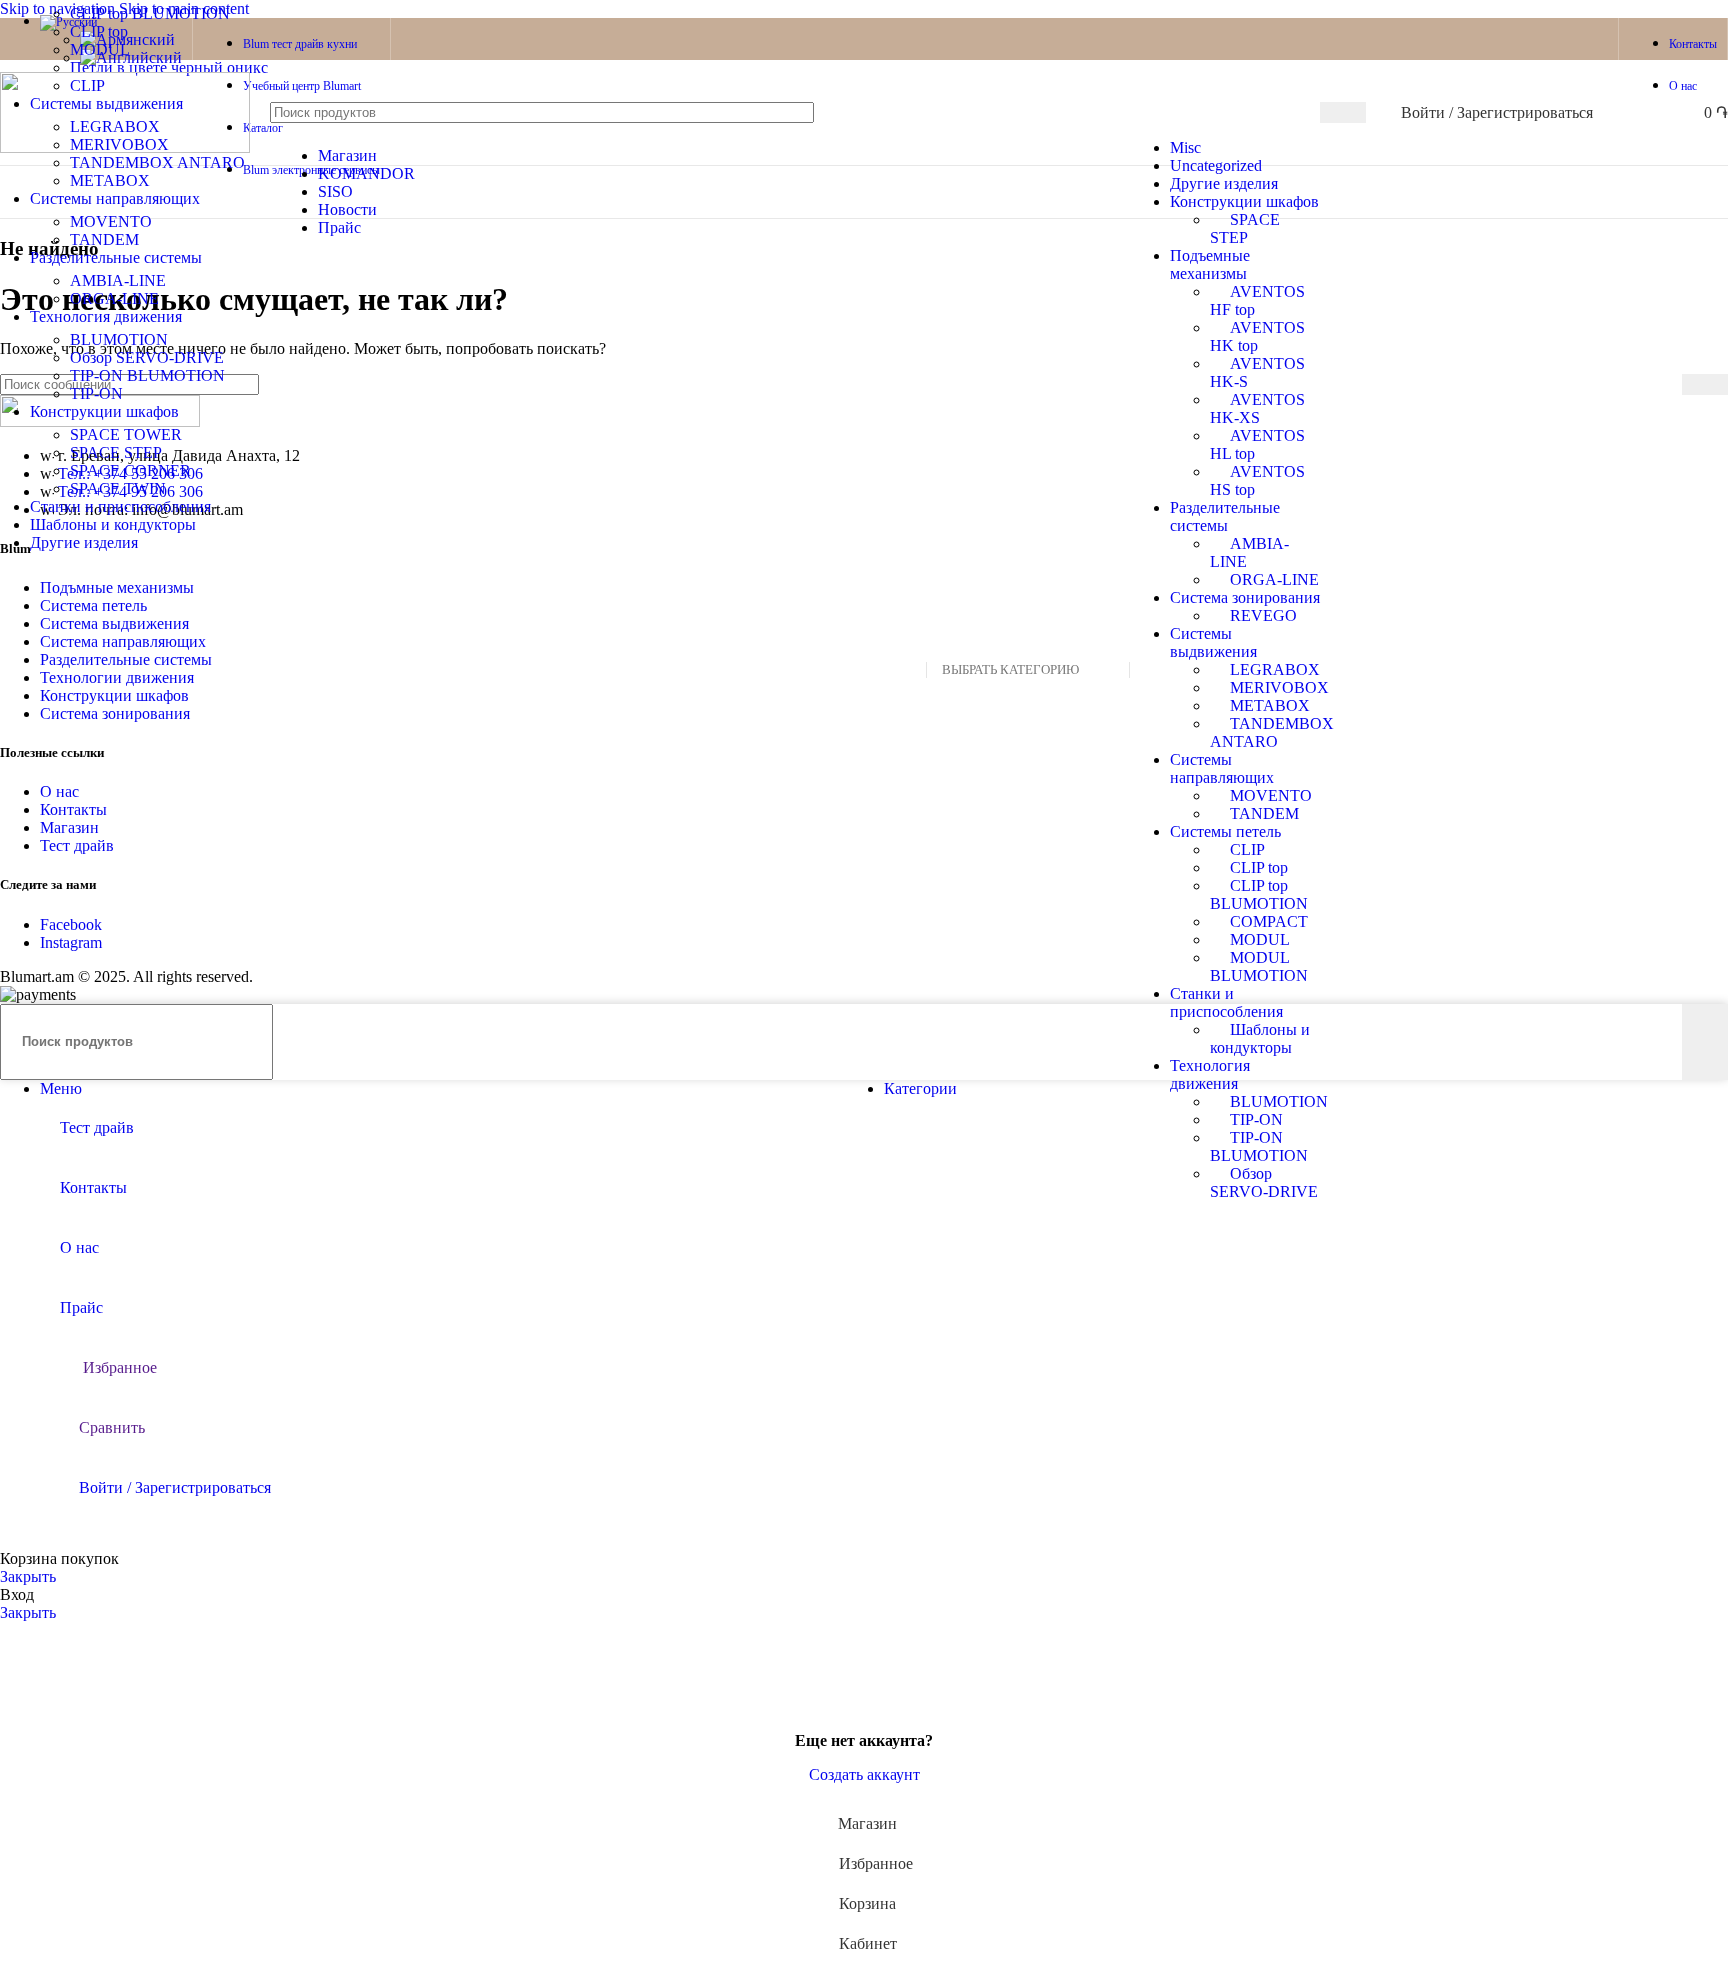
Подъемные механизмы (1210, 264)
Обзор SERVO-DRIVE (1264, 1182)
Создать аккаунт (864, 1774)
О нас (59, 791)
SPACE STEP (1245, 228)
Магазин (69, 827)
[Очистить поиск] (1133, 113)
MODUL (1260, 939)
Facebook (71, 924)
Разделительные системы (1225, 516)
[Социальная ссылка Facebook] (1554, 39)
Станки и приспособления (1226, 1002)
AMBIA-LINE (118, 280)
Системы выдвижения (1213, 642)
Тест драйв (77, 845)
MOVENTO (1271, 795)
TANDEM (1264, 813)
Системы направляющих (1222, 768)
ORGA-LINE (1274, 579)
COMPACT (1269, 921)
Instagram (71, 942)
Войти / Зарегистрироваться (175, 1487)
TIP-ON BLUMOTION (1259, 1146)
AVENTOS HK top (1257, 336)
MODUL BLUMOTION (1259, 966)
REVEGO (1263, 615)
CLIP (1247, 849)
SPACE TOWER (126, 434)
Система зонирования (1245, 597)
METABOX (1270, 705)
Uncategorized (1216, 165)
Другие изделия (1224, 183)
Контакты (73, 809)
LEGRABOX (1275, 669)
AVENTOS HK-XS (1257, 408)
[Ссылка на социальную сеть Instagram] (1590, 39)
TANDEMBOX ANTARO (1272, 732)
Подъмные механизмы (117, 587)
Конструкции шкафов (1244, 201)
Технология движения (1210, 1074)
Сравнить (112, 1427)
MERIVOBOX (1279, 687)
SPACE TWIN (118, 488)
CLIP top (1259, 867)
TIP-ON (1256, 1119)
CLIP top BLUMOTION (1259, 894)
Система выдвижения (114, 623)
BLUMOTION (1279, 1101)
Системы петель (1225, 831)
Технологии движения (117, 677)
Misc (1185, 147)
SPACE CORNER (130, 470)
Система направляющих (123, 641)
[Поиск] (1343, 112)
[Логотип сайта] (125, 147)
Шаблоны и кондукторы (1260, 1038)
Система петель (93, 605)
